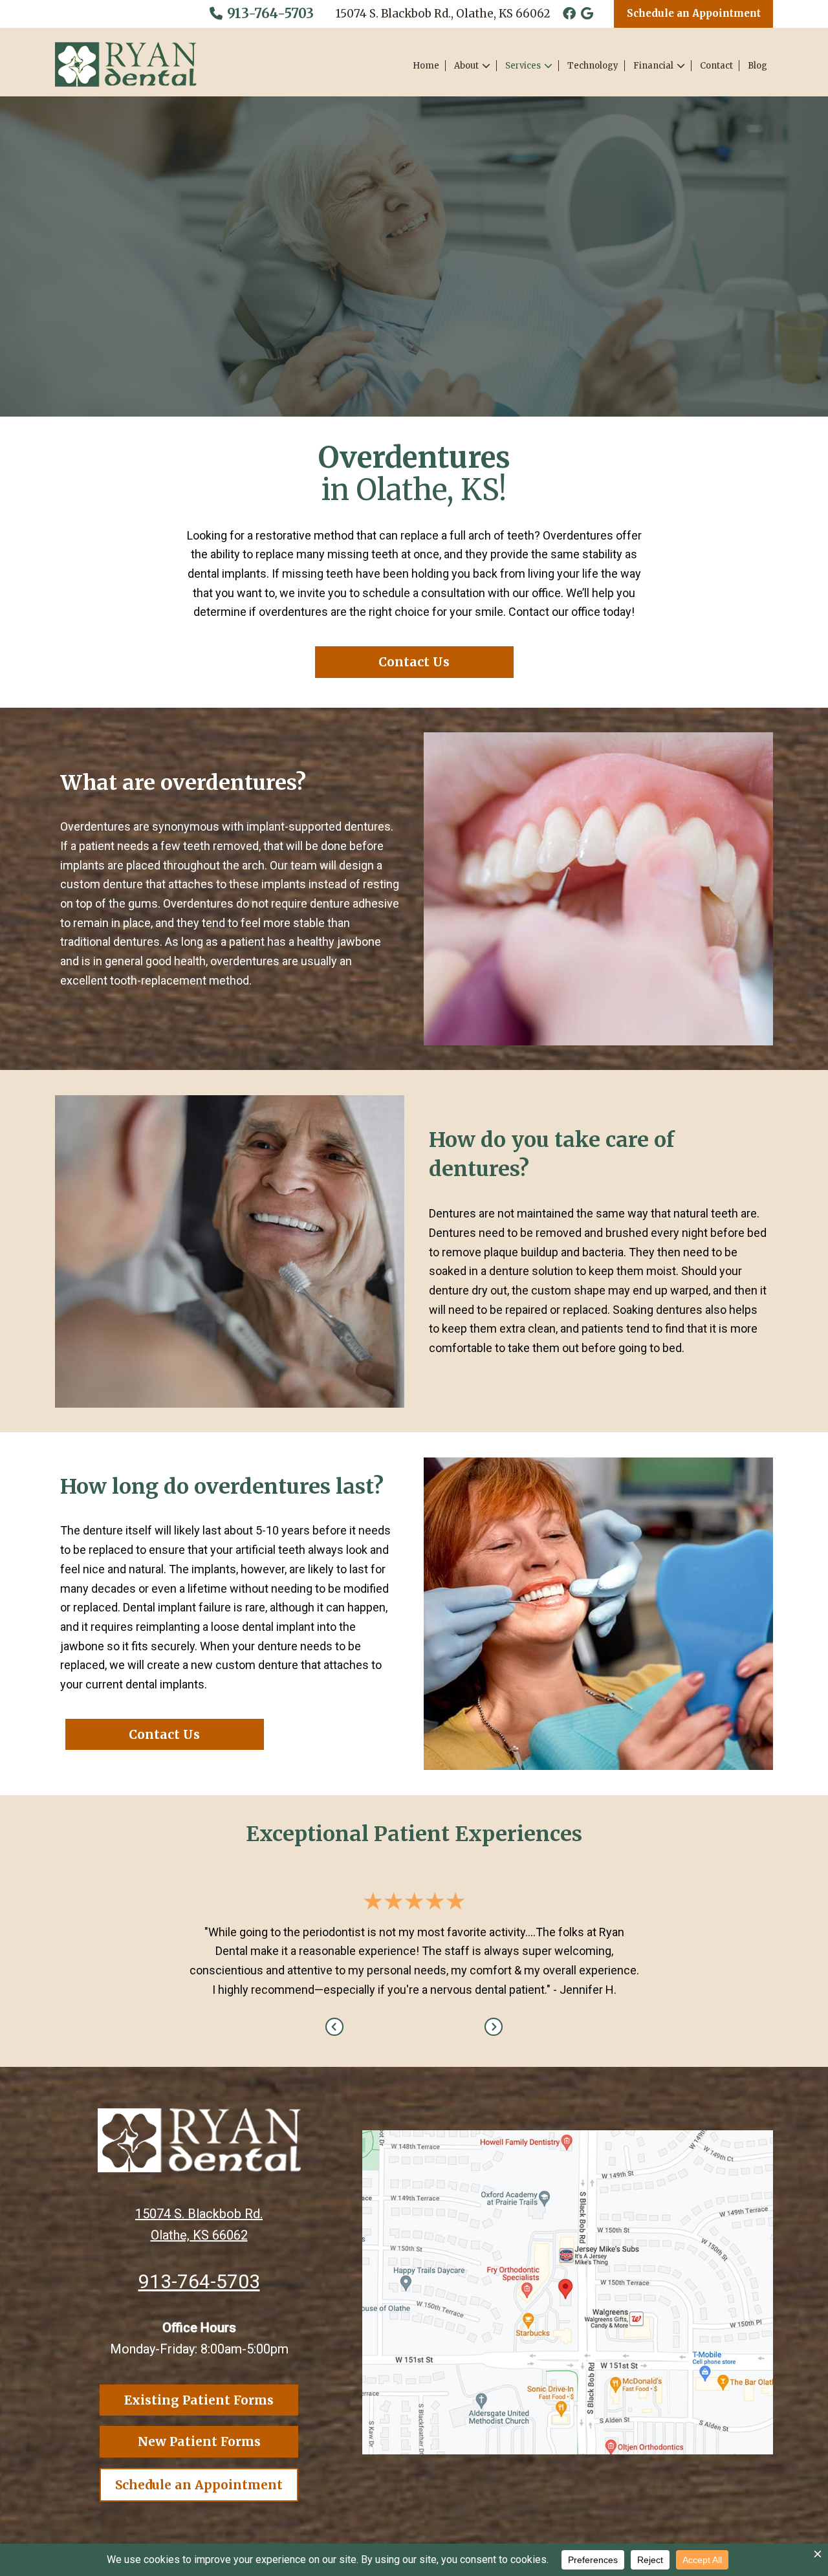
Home (426, 66)
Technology (593, 66)
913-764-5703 (269, 13)
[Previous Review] (334, 2027)
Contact (716, 66)
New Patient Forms (199, 2441)
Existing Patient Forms (199, 2400)
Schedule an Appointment (694, 13)
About (466, 66)
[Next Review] (494, 2027)
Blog (757, 66)
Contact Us (414, 662)
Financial (653, 66)
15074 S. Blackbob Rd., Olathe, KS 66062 (443, 14)
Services (523, 66)
